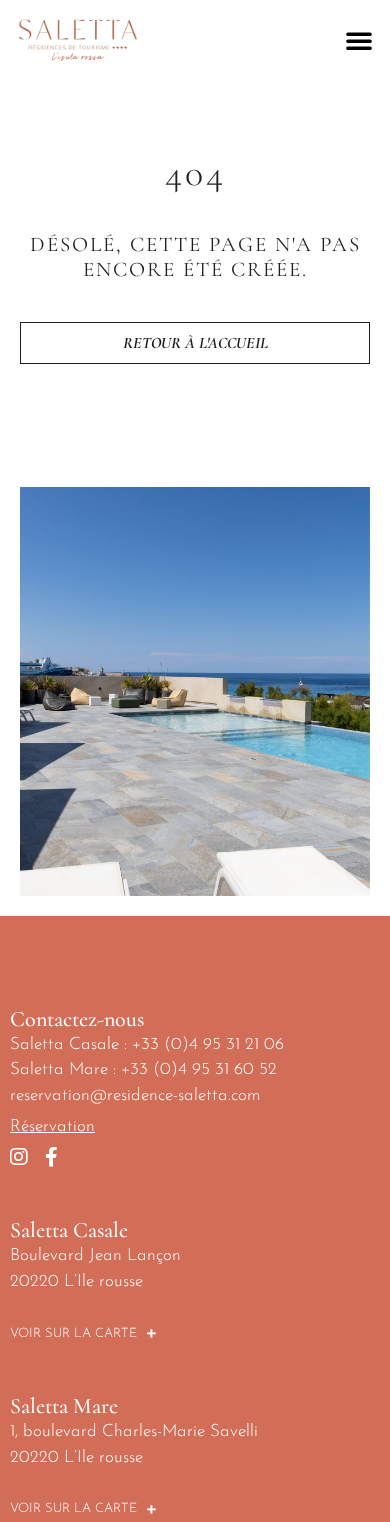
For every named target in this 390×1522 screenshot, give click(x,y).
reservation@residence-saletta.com (135, 1095)
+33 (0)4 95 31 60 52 (199, 1069)
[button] (359, 40)
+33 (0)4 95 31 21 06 (208, 1044)
